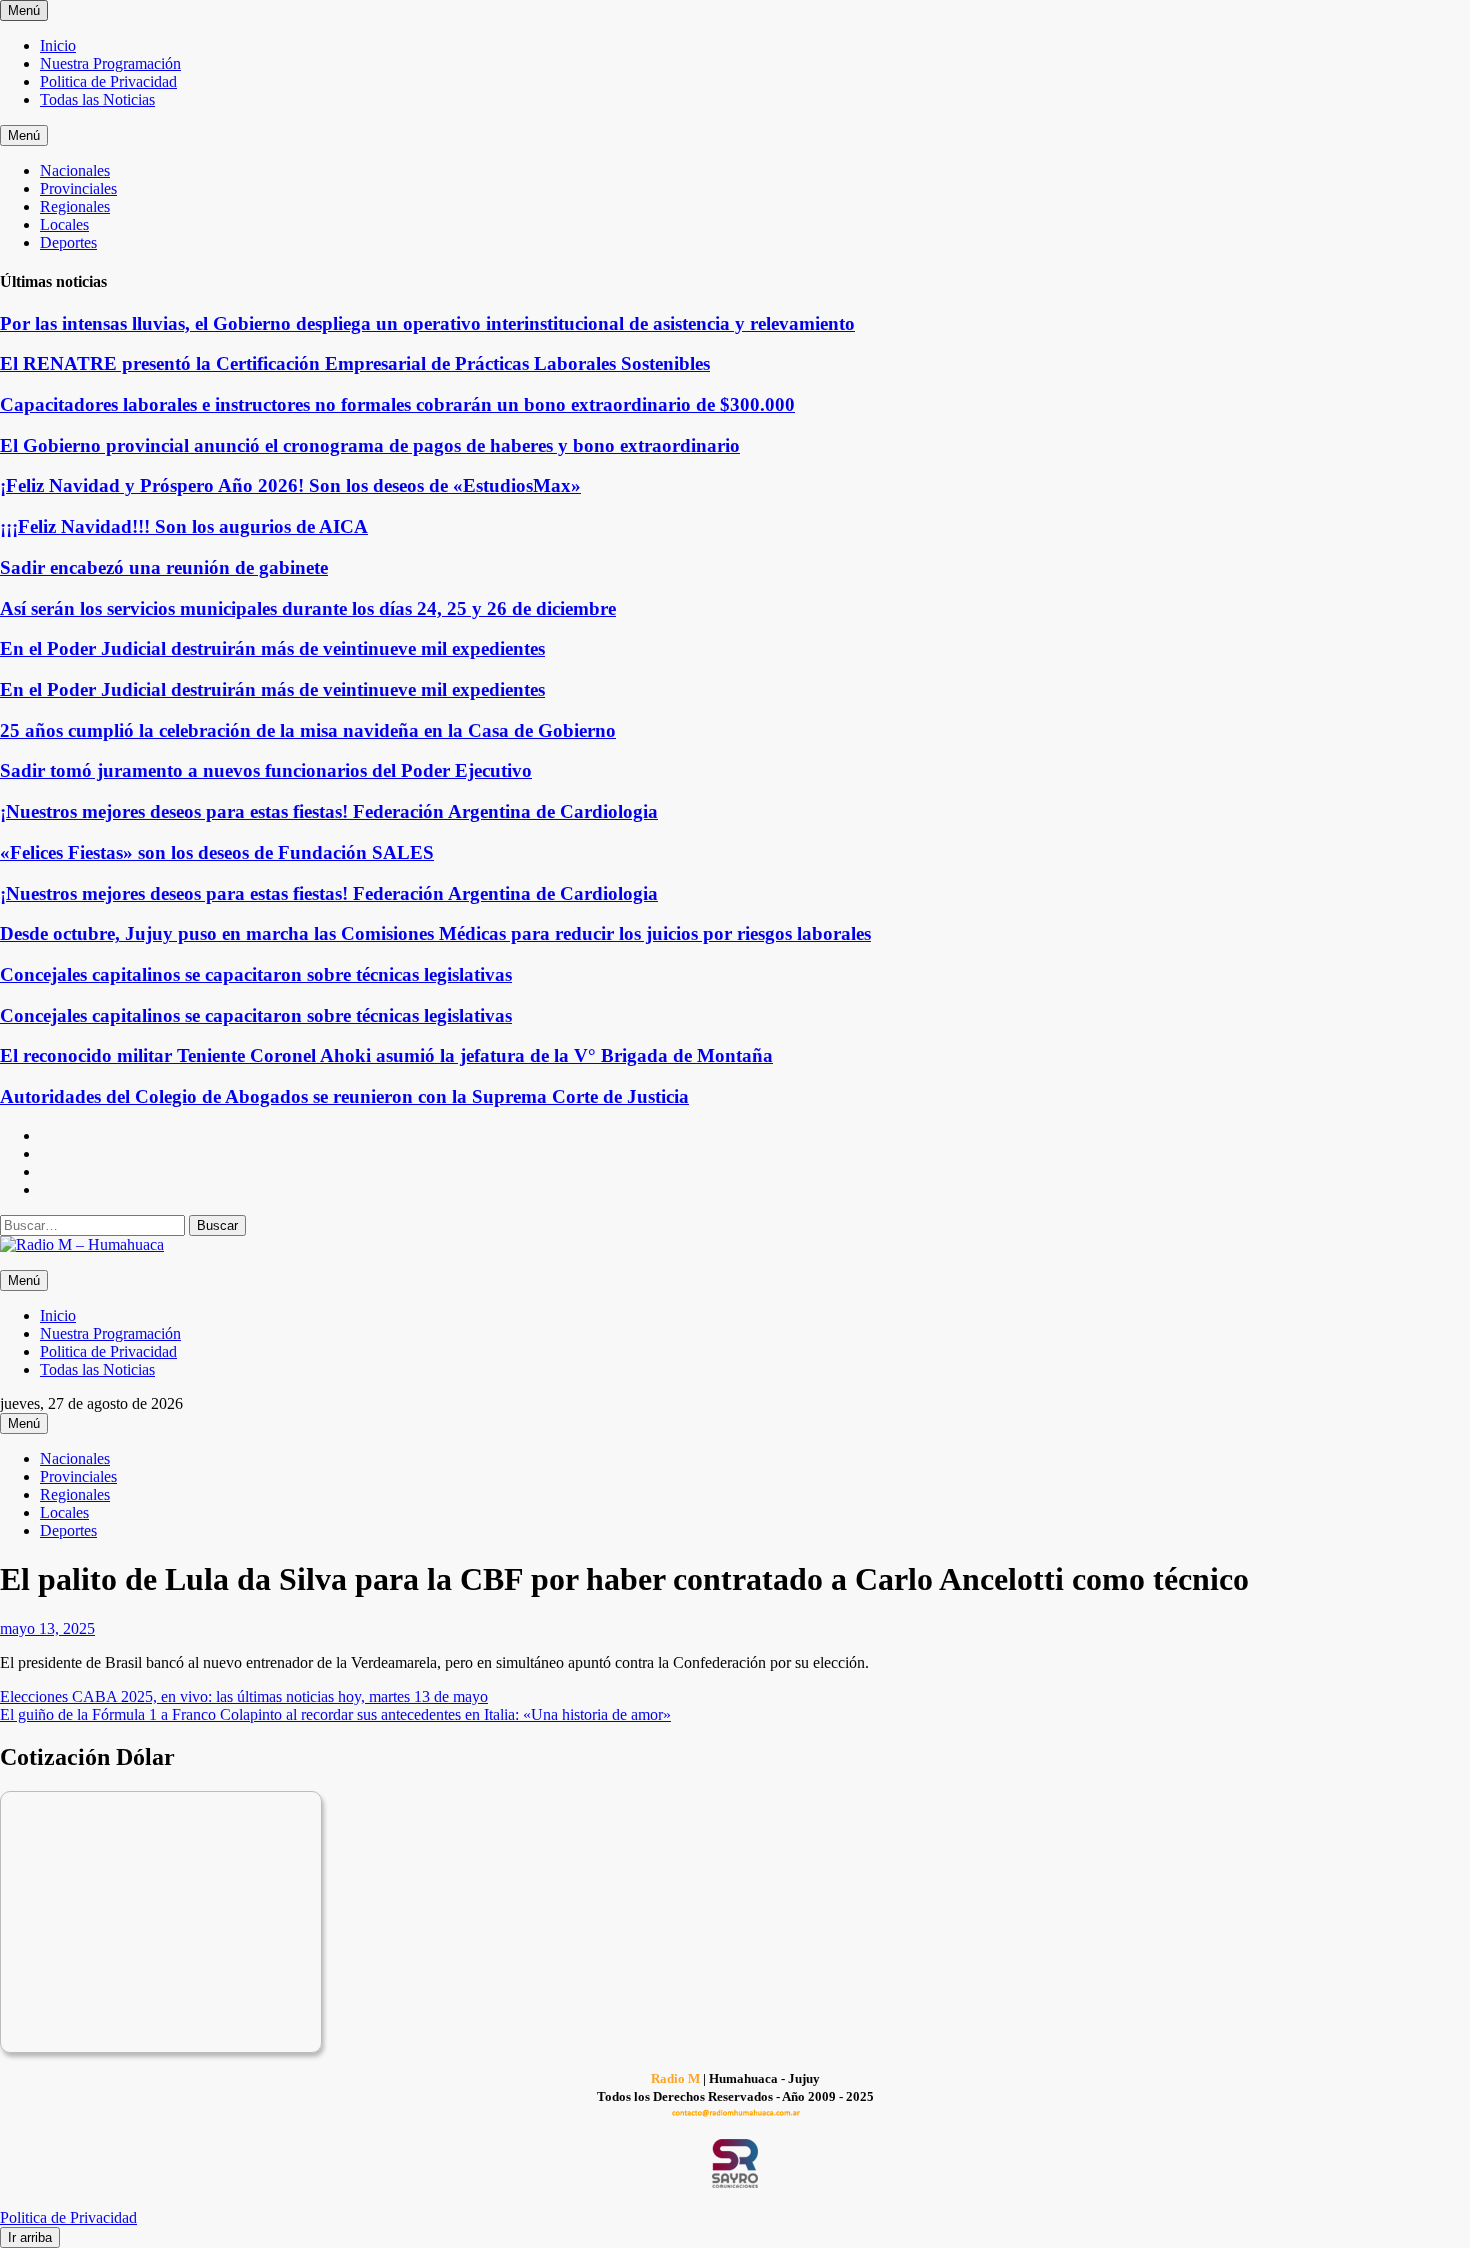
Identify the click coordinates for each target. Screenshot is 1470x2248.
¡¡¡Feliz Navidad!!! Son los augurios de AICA (184, 526)
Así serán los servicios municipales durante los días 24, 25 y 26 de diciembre (308, 608)
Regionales (75, 206)
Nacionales (75, 170)
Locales (64, 224)
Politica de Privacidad (108, 81)
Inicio (58, 45)
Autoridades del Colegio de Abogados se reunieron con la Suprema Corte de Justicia (344, 1096)
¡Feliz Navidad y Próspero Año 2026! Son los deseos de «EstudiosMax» (290, 485)
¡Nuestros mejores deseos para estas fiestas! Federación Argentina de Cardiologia (329, 811)
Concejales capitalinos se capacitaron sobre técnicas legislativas (256, 974)
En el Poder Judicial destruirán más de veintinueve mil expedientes (272, 648)
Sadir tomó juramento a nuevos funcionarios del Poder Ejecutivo (266, 770)
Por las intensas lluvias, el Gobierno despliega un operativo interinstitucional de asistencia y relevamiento (427, 323)
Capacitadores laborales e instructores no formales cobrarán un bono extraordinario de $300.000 (397, 404)
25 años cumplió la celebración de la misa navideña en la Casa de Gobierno (308, 730)
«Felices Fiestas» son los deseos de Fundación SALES (217, 852)
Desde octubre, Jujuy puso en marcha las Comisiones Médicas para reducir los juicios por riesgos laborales (435, 933)
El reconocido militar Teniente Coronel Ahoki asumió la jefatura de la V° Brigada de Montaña (386, 1055)
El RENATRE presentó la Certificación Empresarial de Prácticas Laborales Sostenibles (355, 363)
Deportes (68, 242)
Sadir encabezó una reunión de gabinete (164, 567)
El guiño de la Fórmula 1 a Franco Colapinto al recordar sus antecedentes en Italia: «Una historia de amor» (335, 1714)
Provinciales (78, 188)
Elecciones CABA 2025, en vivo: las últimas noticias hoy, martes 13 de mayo (244, 1696)
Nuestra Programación (110, 63)
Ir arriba (30, 2237)
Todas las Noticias (97, 99)
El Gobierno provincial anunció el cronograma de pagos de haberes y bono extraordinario (370, 445)
